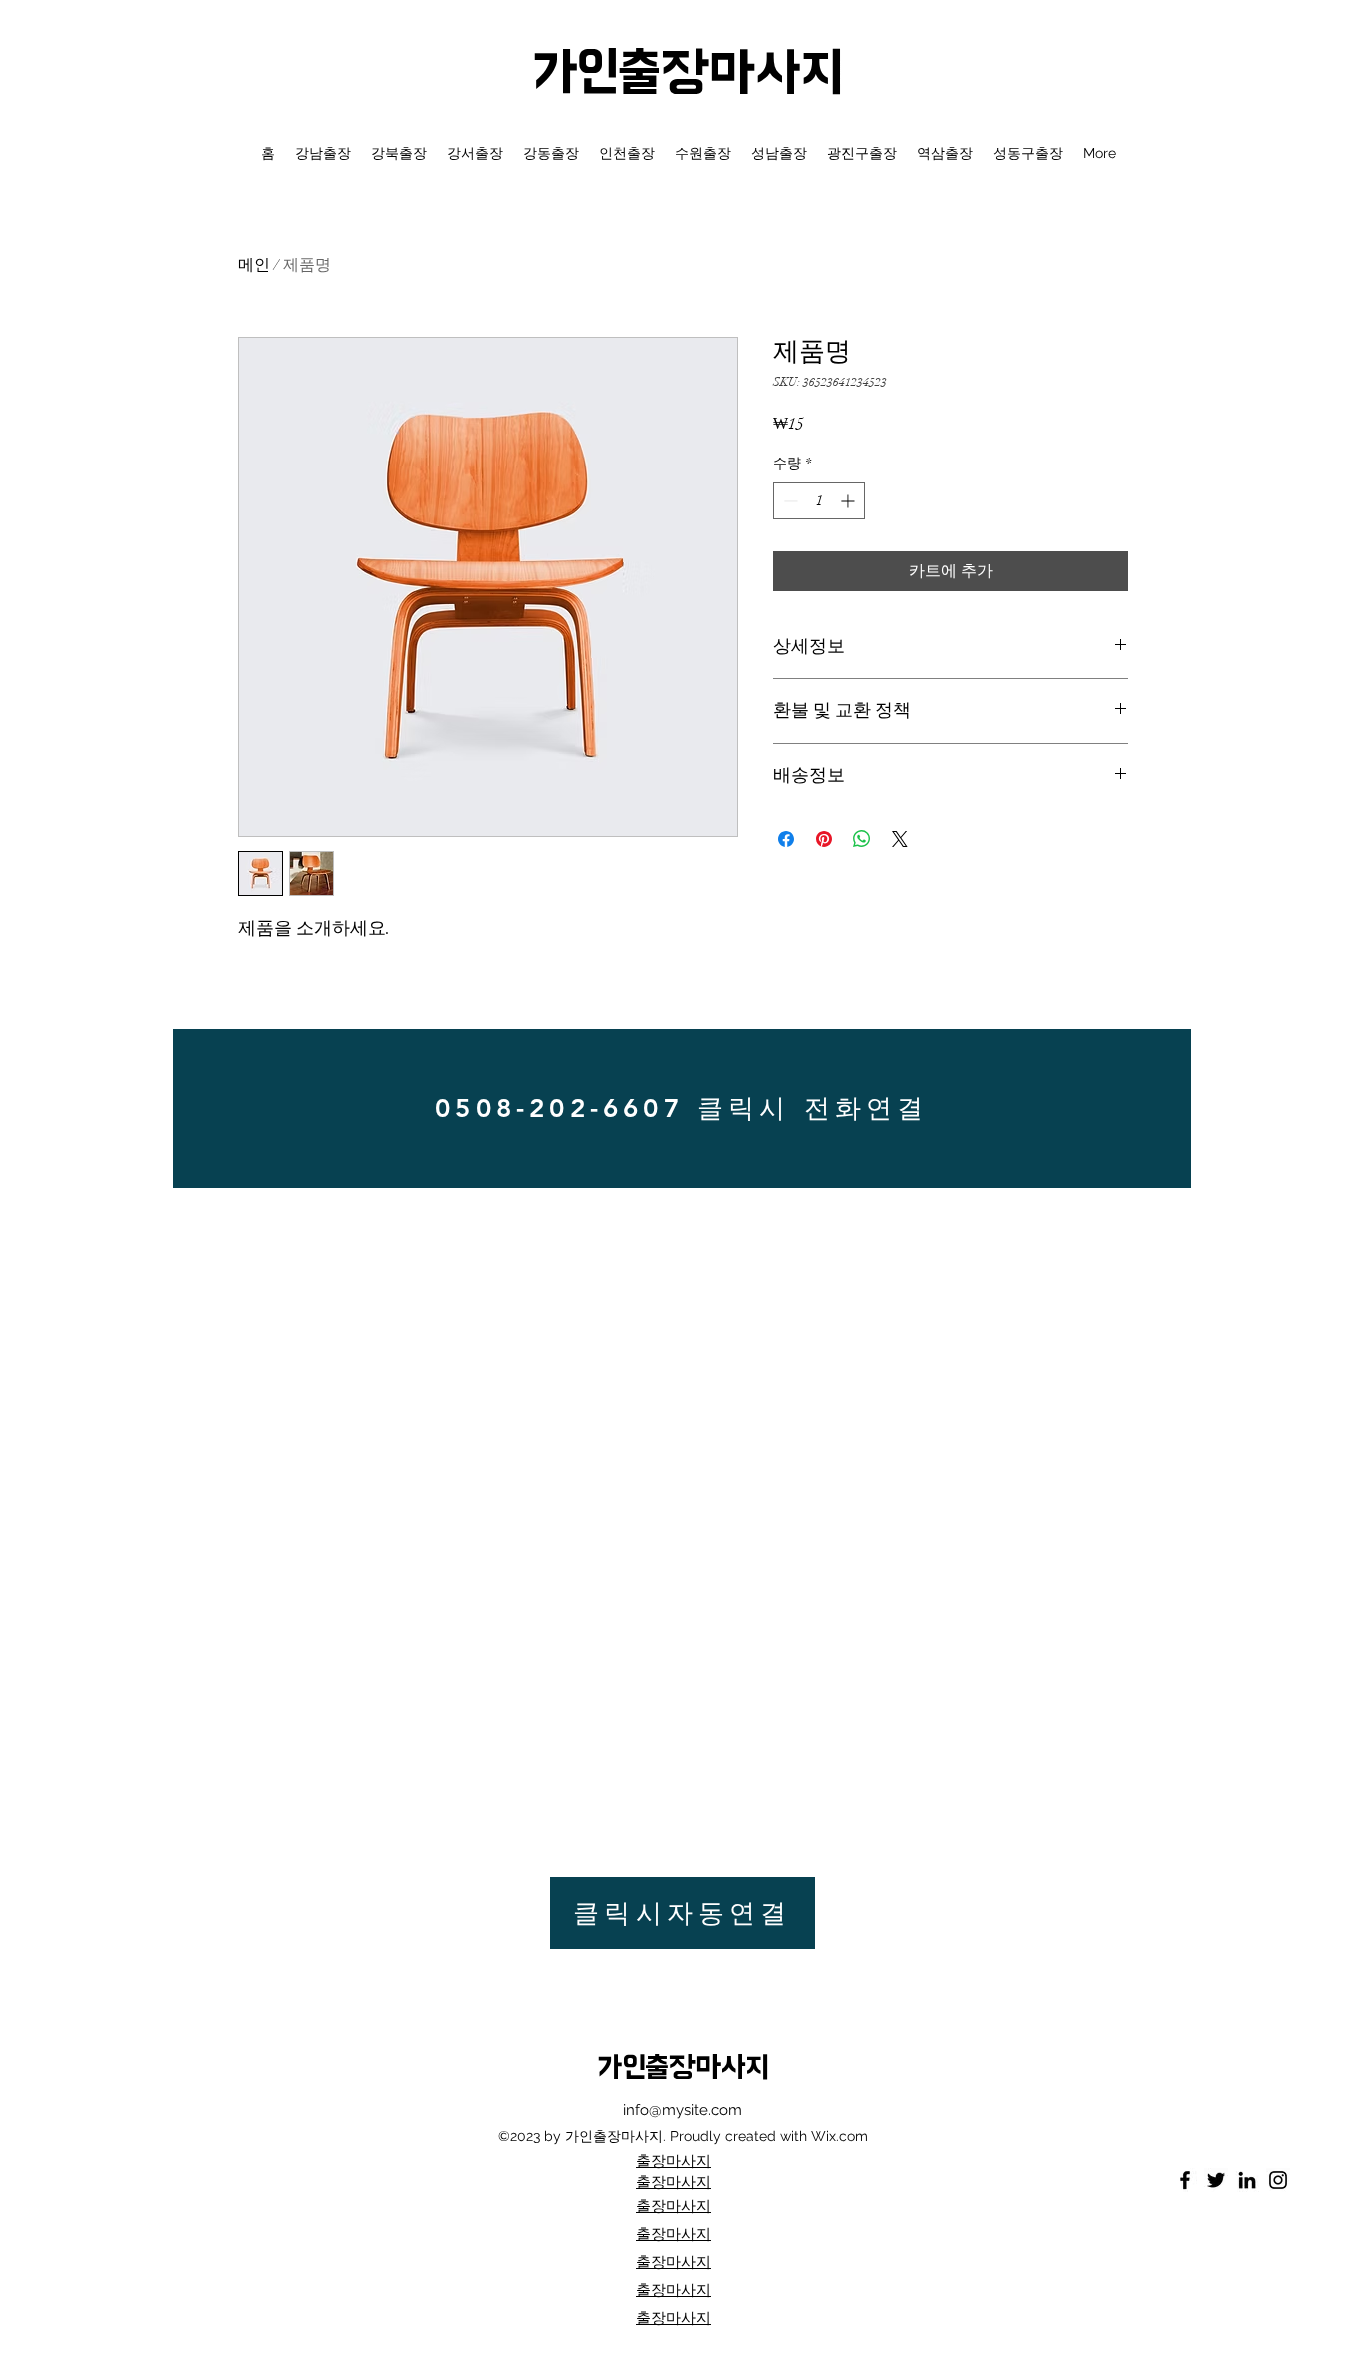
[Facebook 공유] (786, 839)
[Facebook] (1185, 2180)
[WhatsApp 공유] (862, 839)
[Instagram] (1278, 2180)
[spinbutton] (819, 500)
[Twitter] (1216, 2180)
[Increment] (849, 500)
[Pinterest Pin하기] (824, 839)
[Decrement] (788, 500)
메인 (254, 265)
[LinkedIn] (1247, 2180)
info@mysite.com (682, 2110)
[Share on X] (900, 839)
